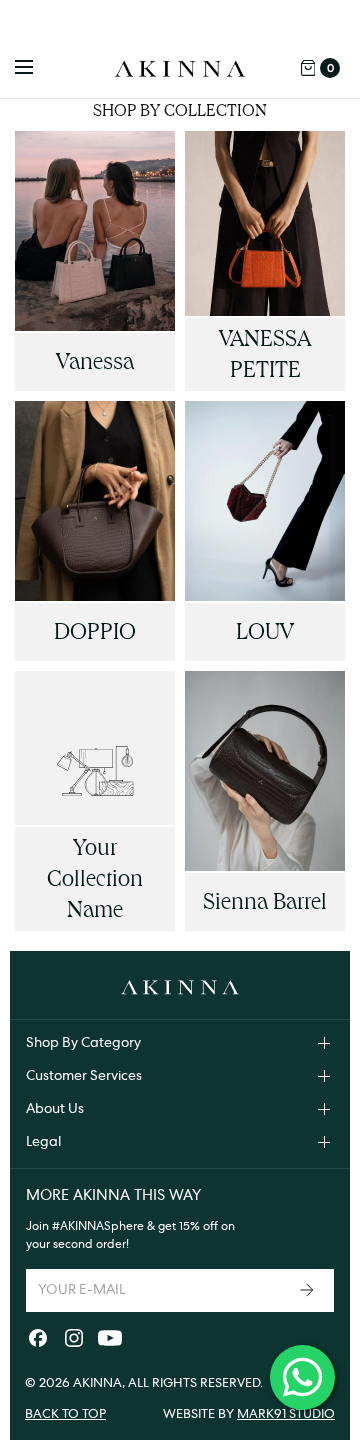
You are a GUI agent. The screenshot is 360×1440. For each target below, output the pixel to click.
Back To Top (65, 1414)
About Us (55, 1109)
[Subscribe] (309, 1290)
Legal (43, 1142)
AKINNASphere (102, 1226)
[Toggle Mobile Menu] (37, 68)
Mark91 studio (286, 1414)
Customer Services (84, 1076)
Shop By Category (83, 1043)
